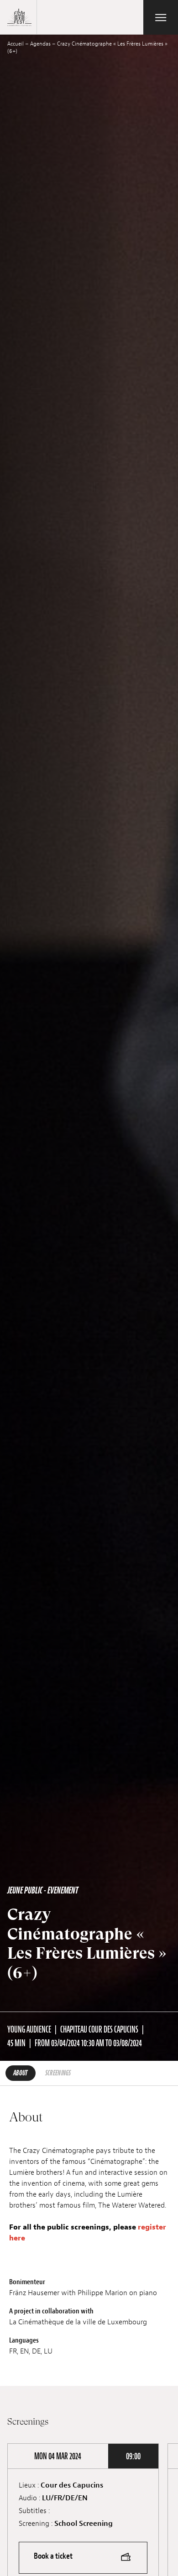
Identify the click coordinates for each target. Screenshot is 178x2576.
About (21, 2073)
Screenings (58, 2073)
